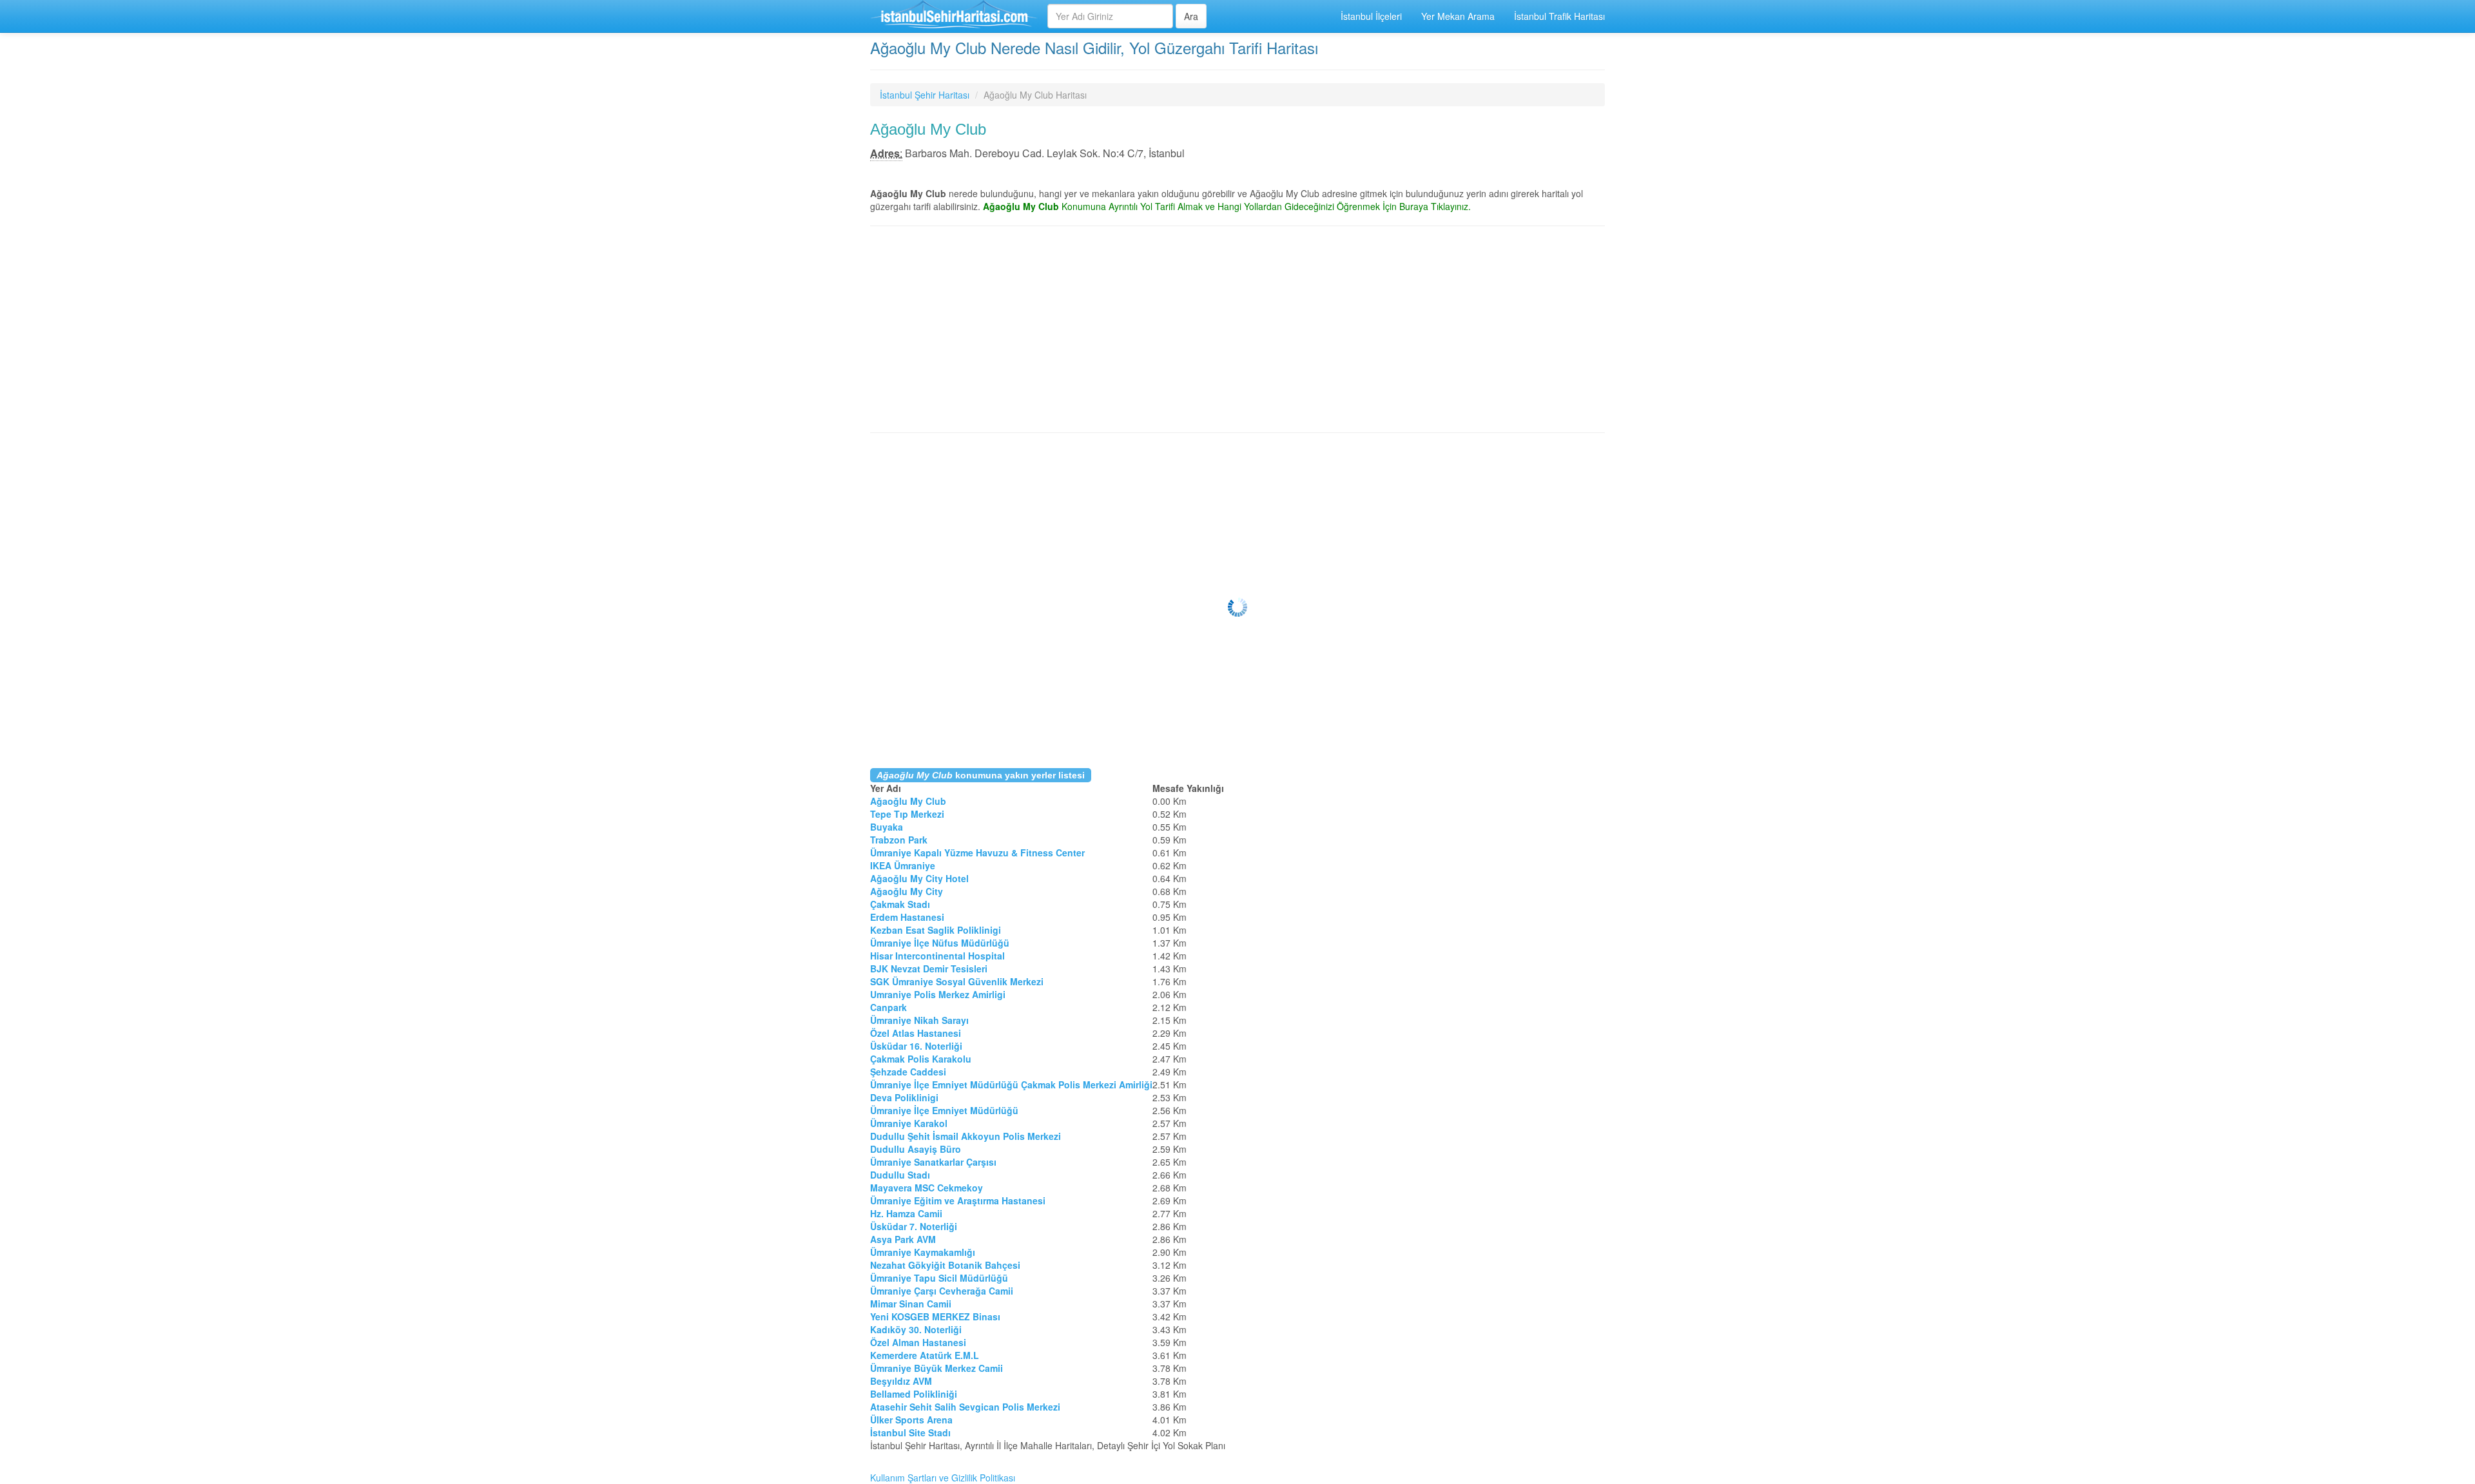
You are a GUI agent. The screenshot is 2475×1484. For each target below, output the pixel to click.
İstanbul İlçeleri (1371, 16)
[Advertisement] (1237, 329)
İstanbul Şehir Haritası (925, 95)
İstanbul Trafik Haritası (1559, 16)
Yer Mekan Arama (1458, 16)
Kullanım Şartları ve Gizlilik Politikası (943, 1478)
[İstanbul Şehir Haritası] (954, 16)
